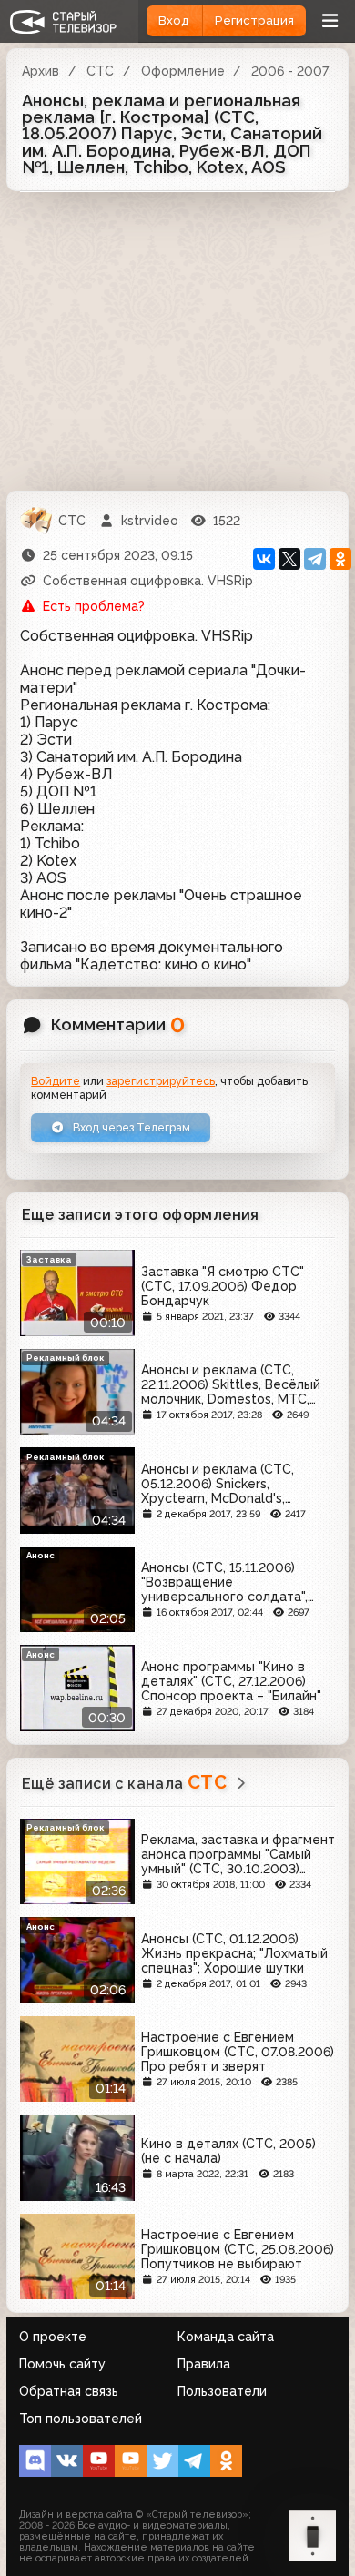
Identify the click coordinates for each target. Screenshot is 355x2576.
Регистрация (254, 20)
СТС (100, 71)
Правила (204, 2364)
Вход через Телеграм (130, 1127)
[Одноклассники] (340, 559)
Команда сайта (226, 2337)
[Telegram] (315, 559)
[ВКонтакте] (264, 559)
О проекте (53, 2337)
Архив (41, 71)
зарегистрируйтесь (161, 1081)
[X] (289, 559)
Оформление (183, 71)
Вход (174, 20)
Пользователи (222, 2391)
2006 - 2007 (290, 71)
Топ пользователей (81, 2419)
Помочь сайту (62, 2364)
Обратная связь (69, 2391)
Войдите (56, 1081)
